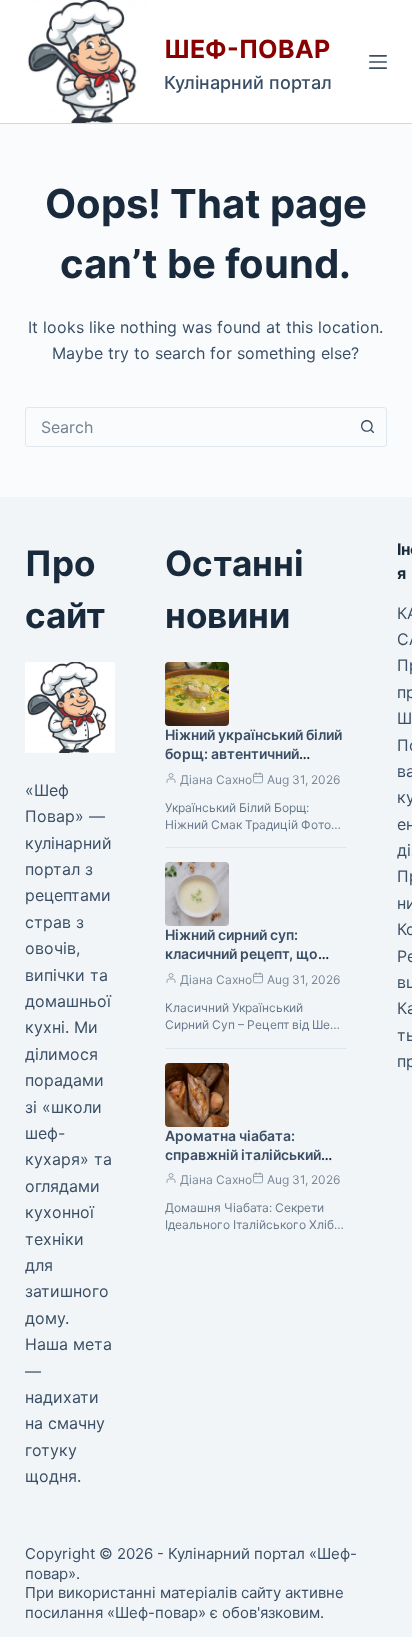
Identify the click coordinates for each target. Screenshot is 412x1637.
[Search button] (367, 427)
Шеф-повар (247, 49)
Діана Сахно (216, 779)
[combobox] (187, 427)
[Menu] (378, 62)
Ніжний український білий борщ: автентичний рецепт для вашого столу (253, 753)
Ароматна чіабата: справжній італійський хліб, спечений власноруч (253, 1154)
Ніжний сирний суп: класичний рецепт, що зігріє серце (241, 953)
